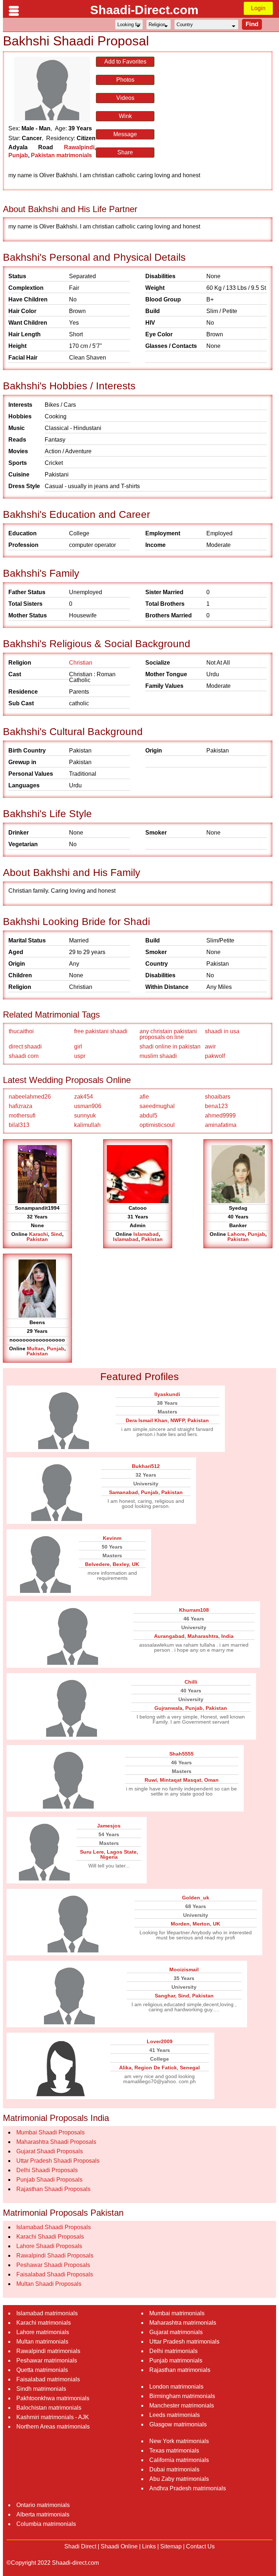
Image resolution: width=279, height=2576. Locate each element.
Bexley (121, 1564)
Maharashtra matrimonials (183, 2323)
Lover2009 (160, 2041)
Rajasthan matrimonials (180, 2370)
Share (125, 152)
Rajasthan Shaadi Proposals (53, 2189)
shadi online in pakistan (170, 1046)
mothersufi (22, 1115)
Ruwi (151, 1780)
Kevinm (112, 1538)
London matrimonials (176, 2387)
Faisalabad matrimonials (48, 2379)
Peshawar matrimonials (47, 2360)
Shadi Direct (80, 2546)
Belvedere (97, 1564)
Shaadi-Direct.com (144, 10)
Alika (125, 2068)
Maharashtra (203, 1636)
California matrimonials (179, 2460)
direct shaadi (25, 1046)
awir (210, 1046)
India (227, 1636)
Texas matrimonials (174, 2451)
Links (149, 2546)
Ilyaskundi (167, 1394)
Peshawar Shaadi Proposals (53, 2265)
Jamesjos (109, 1826)
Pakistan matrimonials (61, 155)
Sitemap (171, 2546)
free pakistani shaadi (101, 1031)
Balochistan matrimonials (49, 2408)
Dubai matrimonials (174, 2469)
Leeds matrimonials (175, 2415)
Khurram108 (194, 1610)
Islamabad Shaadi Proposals (54, 2227)
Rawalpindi (79, 147)
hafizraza (21, 1106)
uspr (80, 1056)
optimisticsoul (157, 1125)
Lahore (236, 1234)
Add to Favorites (125, 62)
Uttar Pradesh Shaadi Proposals (58, 2161)
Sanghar (165, 1996)
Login (258, 8)
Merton (201, 1924)
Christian (81, 663)
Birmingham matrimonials (182, 2396)
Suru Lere (92, 1852)
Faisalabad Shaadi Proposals (55, 2274)
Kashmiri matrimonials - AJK (53, 2417)
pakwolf (215, 1056)
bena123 (216, 1106)
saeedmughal (157, 1106)
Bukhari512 (146, 1466)
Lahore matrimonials (43, 2332)
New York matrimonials (179, 2441)
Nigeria (109, 1857)
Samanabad (124, 1492)
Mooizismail (184, 1969)
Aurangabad (169, 1636)
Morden (180, 1924)
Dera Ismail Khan (147, 1420)
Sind (56, 1234)
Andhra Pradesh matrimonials (188, 2488)
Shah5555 (181, 1754)
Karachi (39, 1234)
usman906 (88, 1106)
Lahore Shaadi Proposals (49, 2246)
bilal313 (19, 1125)
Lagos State (122, 1852)
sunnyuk (85, 1115)
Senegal (190, 2068)
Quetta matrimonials (42, 2370)
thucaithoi (21, 1031)
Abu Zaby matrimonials (179, 2479)
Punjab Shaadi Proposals (49, 2180)
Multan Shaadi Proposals (49, 2284)
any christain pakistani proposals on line (168, 1034)
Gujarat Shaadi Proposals (50, 2151)
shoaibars (218, 1097)
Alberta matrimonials (43, 2514)
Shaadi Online (119, 2546)
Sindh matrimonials (41, 2389)
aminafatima (221, 1125)
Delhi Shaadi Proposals (47, 2170)
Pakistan (37, 1239)
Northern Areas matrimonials (53, 2427)
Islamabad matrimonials (47, 2313)
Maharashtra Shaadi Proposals (56, 2142)
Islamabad (146, 1234)
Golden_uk (196, 1898)
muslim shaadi (158, 1056)
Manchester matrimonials (182, 2405)
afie (144, 1097)
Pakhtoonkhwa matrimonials (53, 2398)
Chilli (191, 1682)
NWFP (177, 1420)
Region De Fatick (156, 2068)
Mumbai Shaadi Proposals (50, 2132)
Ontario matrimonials (43, 2505)
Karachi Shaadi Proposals (50, 2237)
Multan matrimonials (42, 2342)
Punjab (18, 155)
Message (125, 134)
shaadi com (24, 1056)
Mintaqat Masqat (181, 1780)
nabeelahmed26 (30, 1097)
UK (136, 1564)
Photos (125, 80)
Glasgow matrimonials (178, 2424)
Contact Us (200, 2546)
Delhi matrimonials (173, 2351)
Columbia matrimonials (46, 2524)
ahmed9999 (220, 1115)
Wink (125, 116)
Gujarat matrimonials (176, 2332)
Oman (211, 1780)
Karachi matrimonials (44, 2323)
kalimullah (87, 1125)
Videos (125, 98)
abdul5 (148, 1115)
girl (78, 1046)
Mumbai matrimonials (177, 2313)
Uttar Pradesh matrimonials (184, 2342)
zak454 (84, 1097)
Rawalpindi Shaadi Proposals (55, 2255)
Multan (35, 1348)
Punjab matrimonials (176, 2360)
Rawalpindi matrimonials (48, 2351)
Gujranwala (168, 1708)
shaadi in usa (222, 1031)
